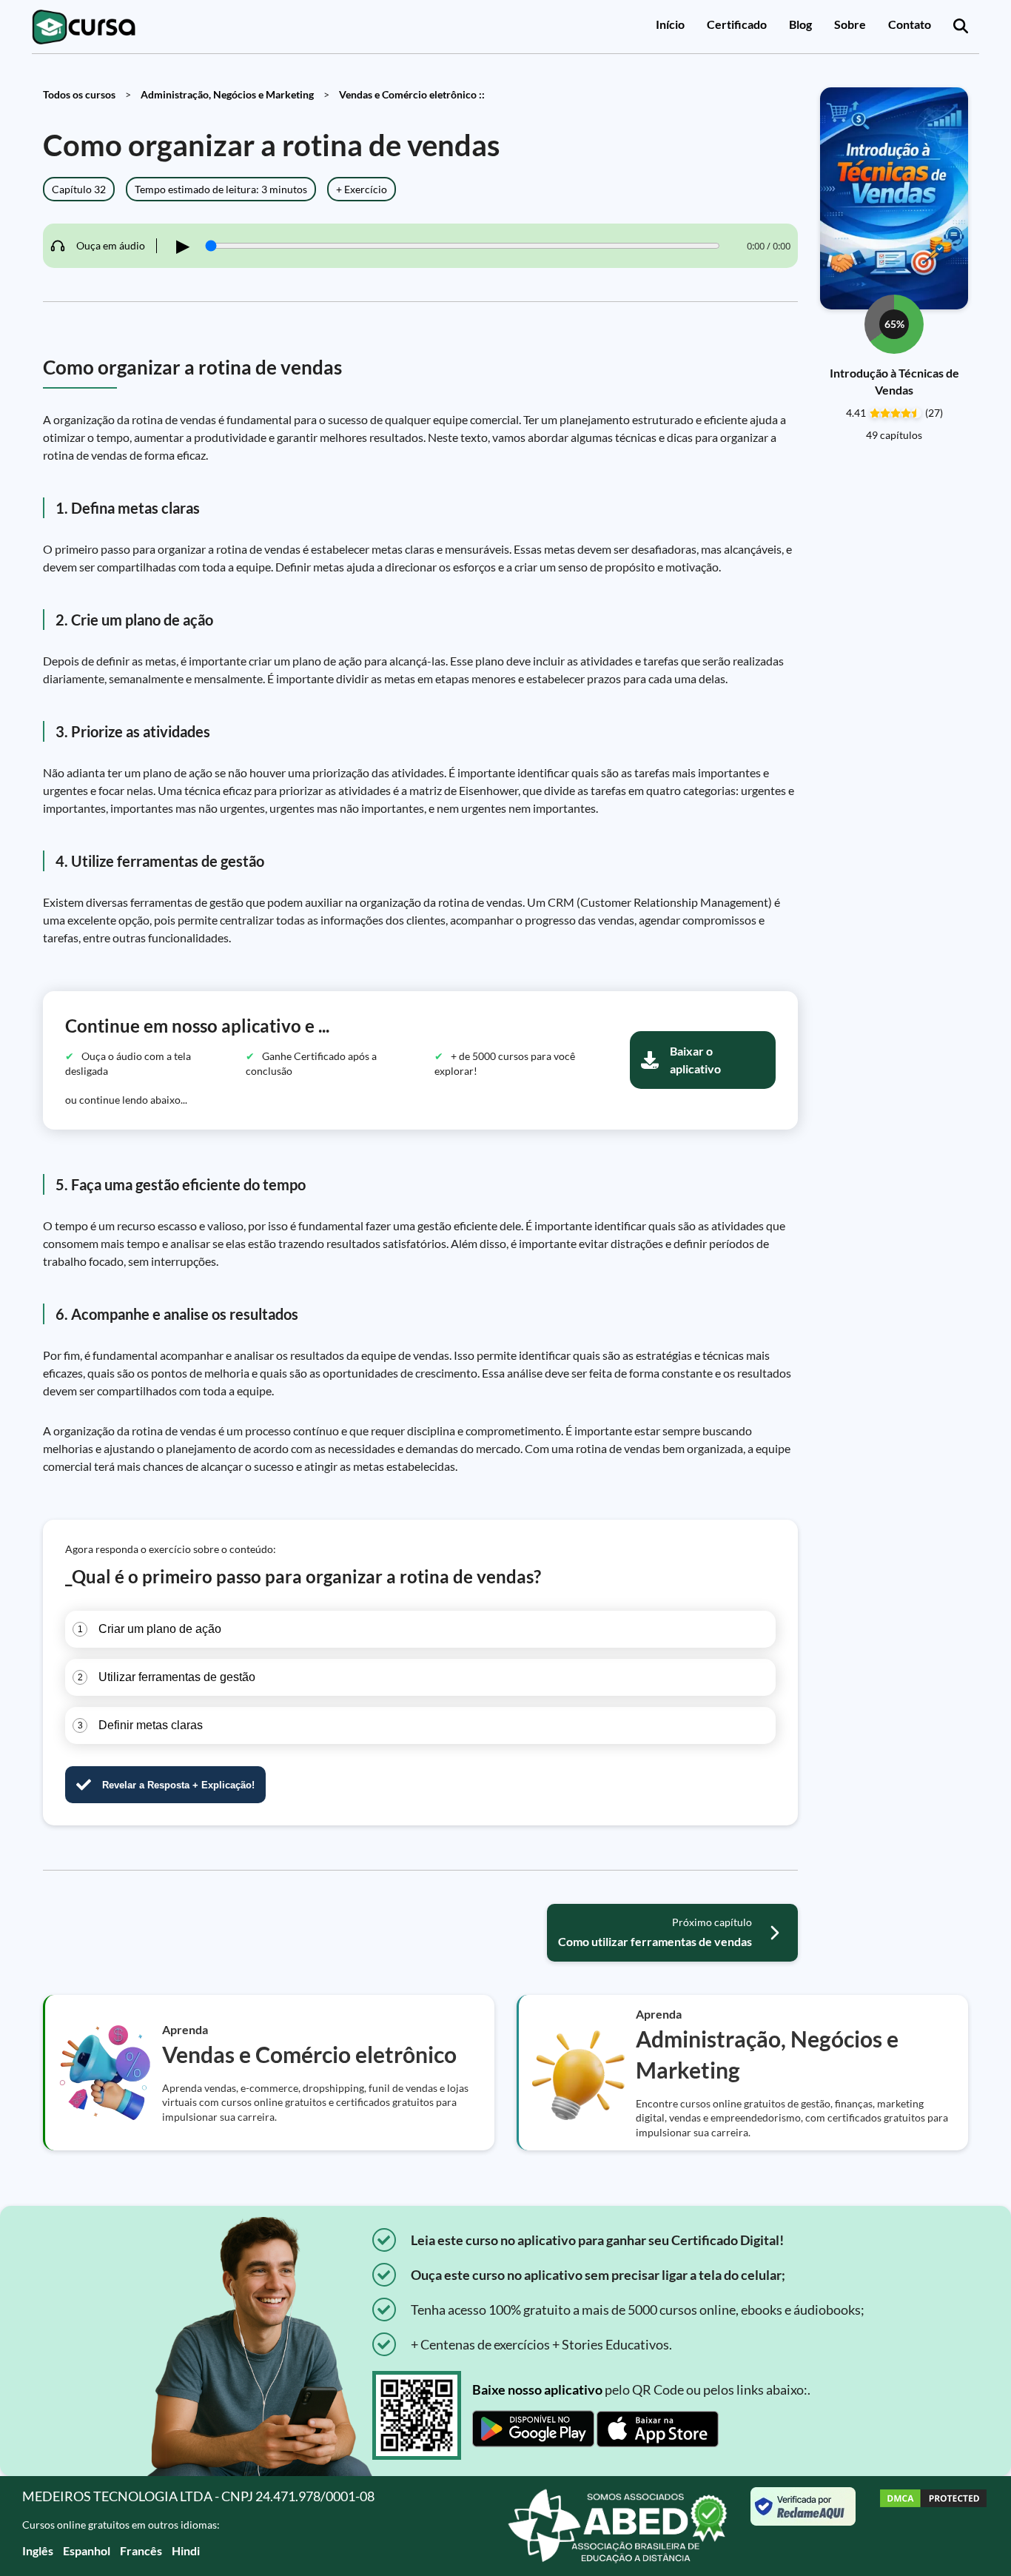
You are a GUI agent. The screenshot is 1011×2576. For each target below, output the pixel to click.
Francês (141, 2550)
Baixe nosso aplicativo (537, 2389)
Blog (800, 24)
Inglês (38, 2550)
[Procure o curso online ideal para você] (961, 27)
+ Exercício (362, 189)
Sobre (850, 24)
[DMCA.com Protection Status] (933, 2526)
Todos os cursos (79, 94)
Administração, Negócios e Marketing (227, 94)
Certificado (737, 24)
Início (670, 24)
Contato (910, 24)
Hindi (186, 2550)
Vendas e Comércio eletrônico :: (412, 94)
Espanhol (87, 2550)
